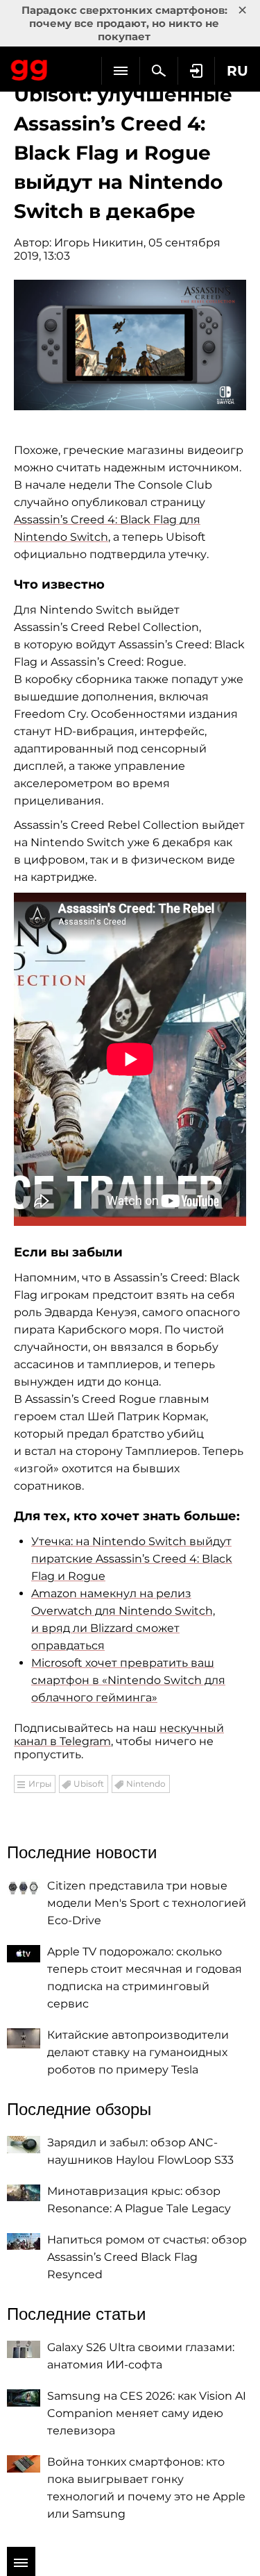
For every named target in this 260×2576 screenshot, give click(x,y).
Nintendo (146, 1784)
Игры (40, 1784)
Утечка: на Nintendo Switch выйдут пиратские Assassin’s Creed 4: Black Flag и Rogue (132, 1559)
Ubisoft (89, 1784)
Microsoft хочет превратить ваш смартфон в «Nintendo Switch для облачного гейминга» (128, 1680)
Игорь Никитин (99, 243)
